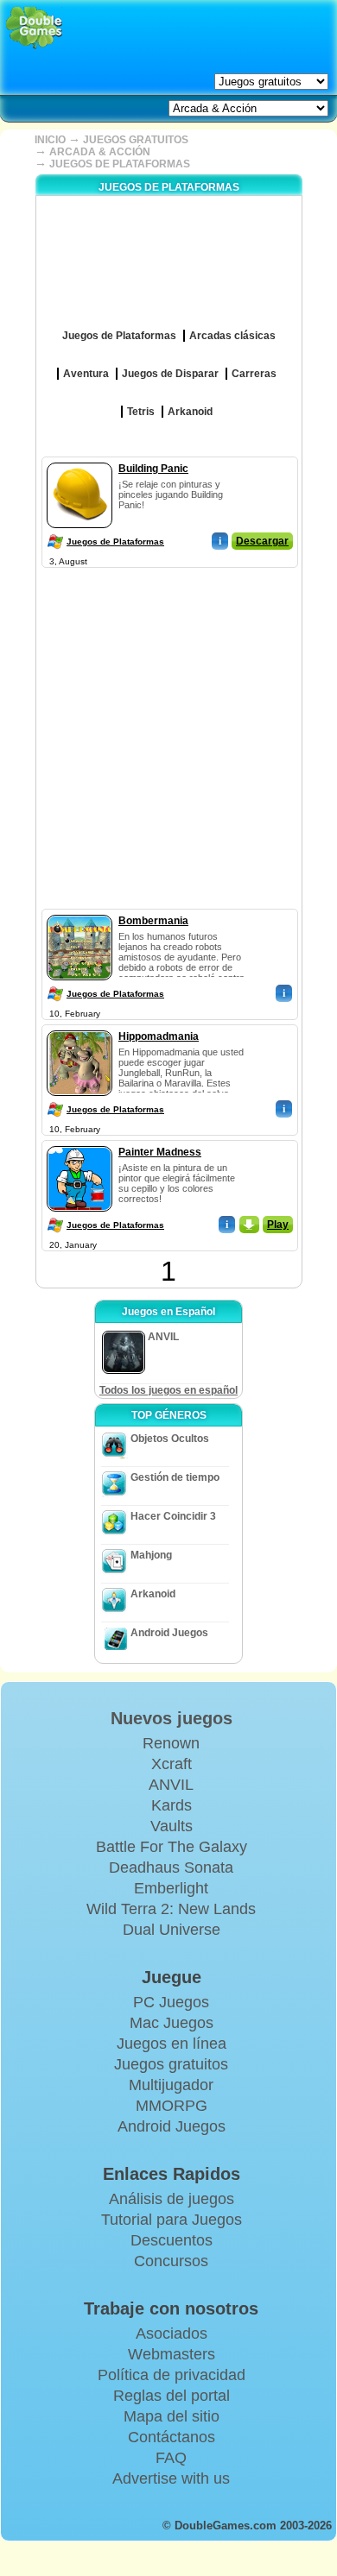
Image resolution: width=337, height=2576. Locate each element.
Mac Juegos (172, 2023)
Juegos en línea (172, 2044)
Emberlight (171, 1888)
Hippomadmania (159, 1036)
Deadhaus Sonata (171, 1867)
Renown (171, 1743)
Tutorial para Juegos (172, 2220)
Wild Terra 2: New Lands (171, 1909)
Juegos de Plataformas (115, 542)
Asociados (172, 2334)
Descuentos (172, 2240)
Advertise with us (171, 2478)
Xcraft (172, 1764)
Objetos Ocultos (170, 1439)
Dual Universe (172, 1930)
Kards (172, 1805)
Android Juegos (169, 1633)
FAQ (171, 2458)
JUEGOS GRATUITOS (136, 140)
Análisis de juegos (172, 2199)
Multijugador (171, 2085)
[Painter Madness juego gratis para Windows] (79, 1143)
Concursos (171, 2261)
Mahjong (151, 1555)
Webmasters (172, 2354)
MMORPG (172, 2106)
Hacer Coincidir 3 (173, 1516)
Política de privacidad (172, 2375)
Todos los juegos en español (168, 1390)
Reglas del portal (172, 2396)
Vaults (172, 1826)
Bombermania (153, 921)
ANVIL (171, 1785)
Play (278, 1225)
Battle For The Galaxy (172, 1847)
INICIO (50, 140)
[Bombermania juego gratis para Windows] (79, 911)
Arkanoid (153, 1594)
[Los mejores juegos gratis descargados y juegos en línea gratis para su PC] (34, 28)
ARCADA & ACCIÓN (100, 152)
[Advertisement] (168, 740)
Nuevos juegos (172, 1718)
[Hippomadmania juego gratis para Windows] (79, 1027)
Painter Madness (160, 1152)
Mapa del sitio (172, 2416)
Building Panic (153, 469)
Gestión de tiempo (175, 1477)
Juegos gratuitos (171, 2064)
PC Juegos (171, 2002)
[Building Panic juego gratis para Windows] (79, 459)
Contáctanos (172, 2437)
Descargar (262, 541)
